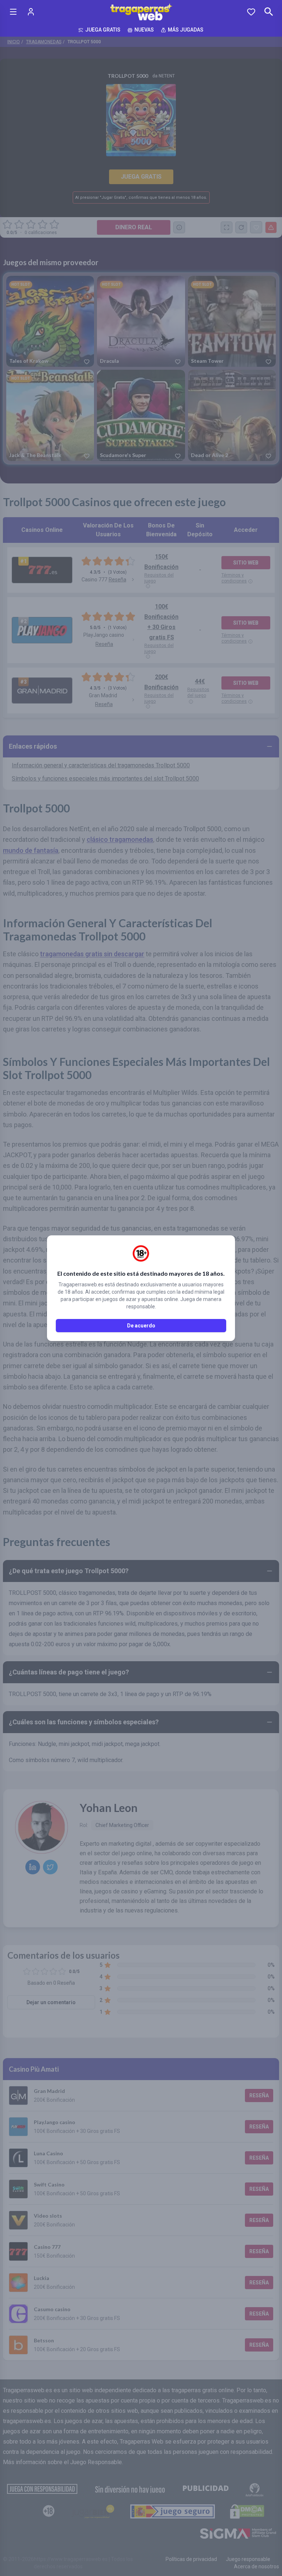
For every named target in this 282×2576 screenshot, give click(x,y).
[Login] (31, 12)
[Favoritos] (251, 12)
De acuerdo (141, 1326)
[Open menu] (13, 12)
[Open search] (269, 12)
